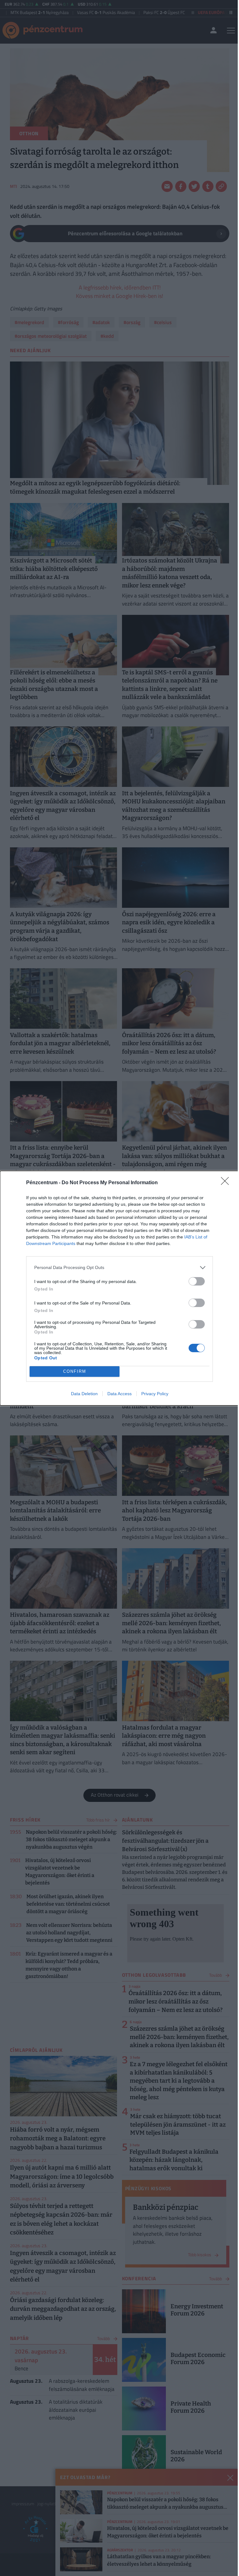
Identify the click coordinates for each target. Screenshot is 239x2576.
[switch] (197, 1281)
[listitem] (119, 1268)
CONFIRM (75, 1371)
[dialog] (119, 1288)
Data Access (119, 1394)
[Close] (227, 1183)
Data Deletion (84, 1394)
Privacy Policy (155, 1394)
